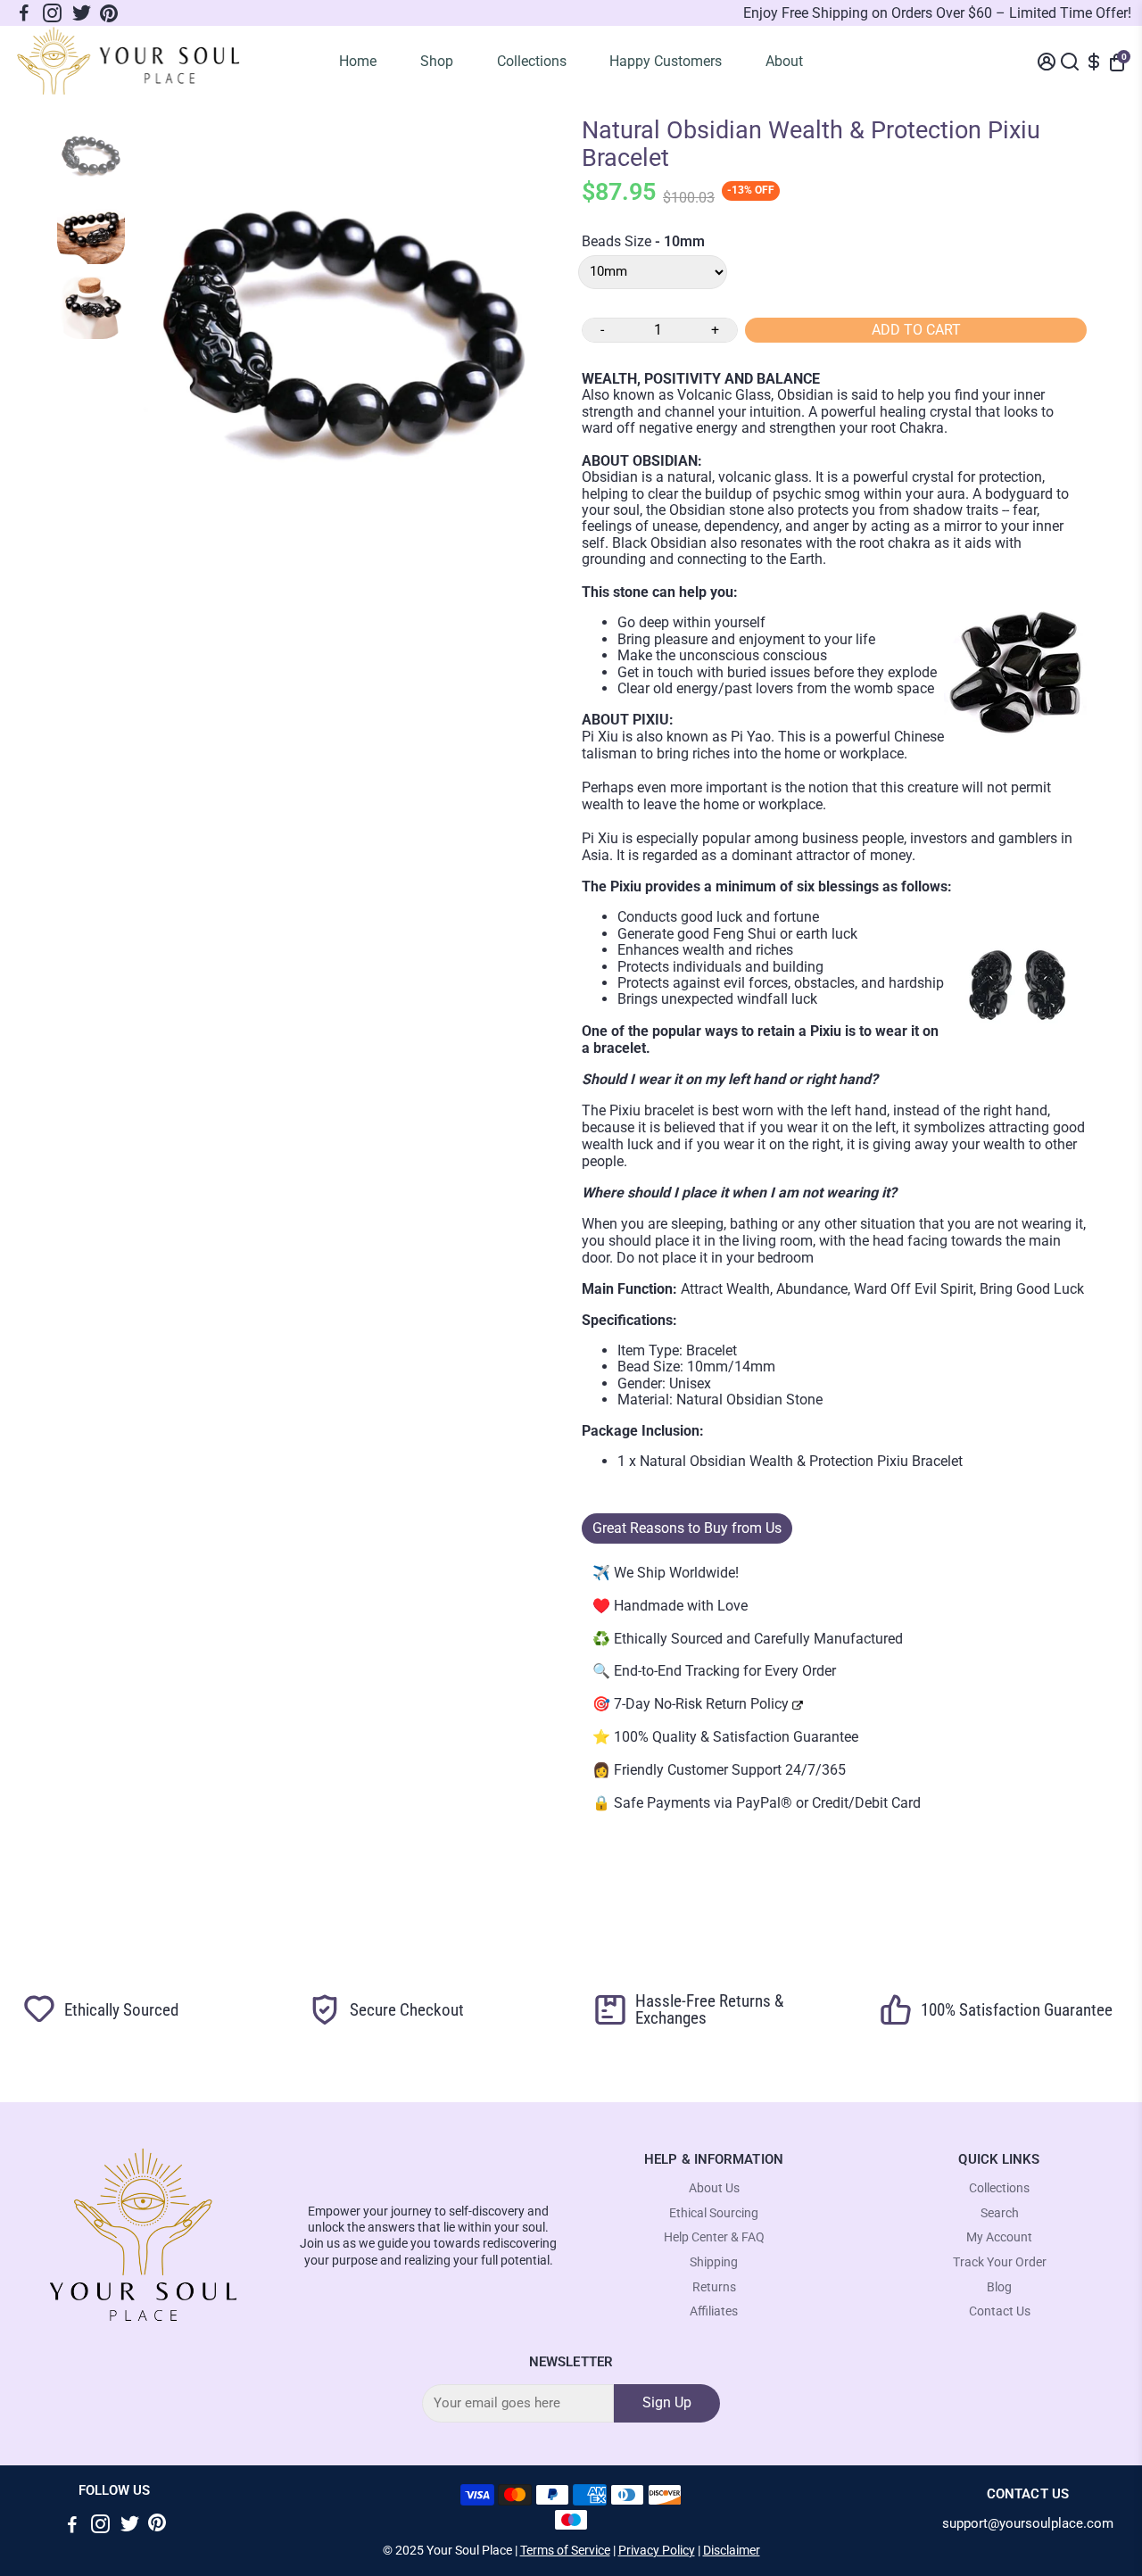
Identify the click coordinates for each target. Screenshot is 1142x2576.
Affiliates (714, 2311)
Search (1000, 2213)
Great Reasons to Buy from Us (687, 1528)
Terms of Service (565, 2550)
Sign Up (667, 2402)
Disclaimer (732, 2550)
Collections (532, 61)
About (784, 61)
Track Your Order (1000, 2262)
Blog (999, 2287)
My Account (999, 2237)
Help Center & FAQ (714, 2237)
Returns (714, 2287)
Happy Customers (666, 61)
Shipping (714, 2262)
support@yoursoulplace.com (1028, 2524)
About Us (714, 2188)
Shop (437, 61)
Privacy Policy (657, 2550)
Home (358, 61)
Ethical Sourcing (714, 2213)
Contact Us (1000, 2311)
